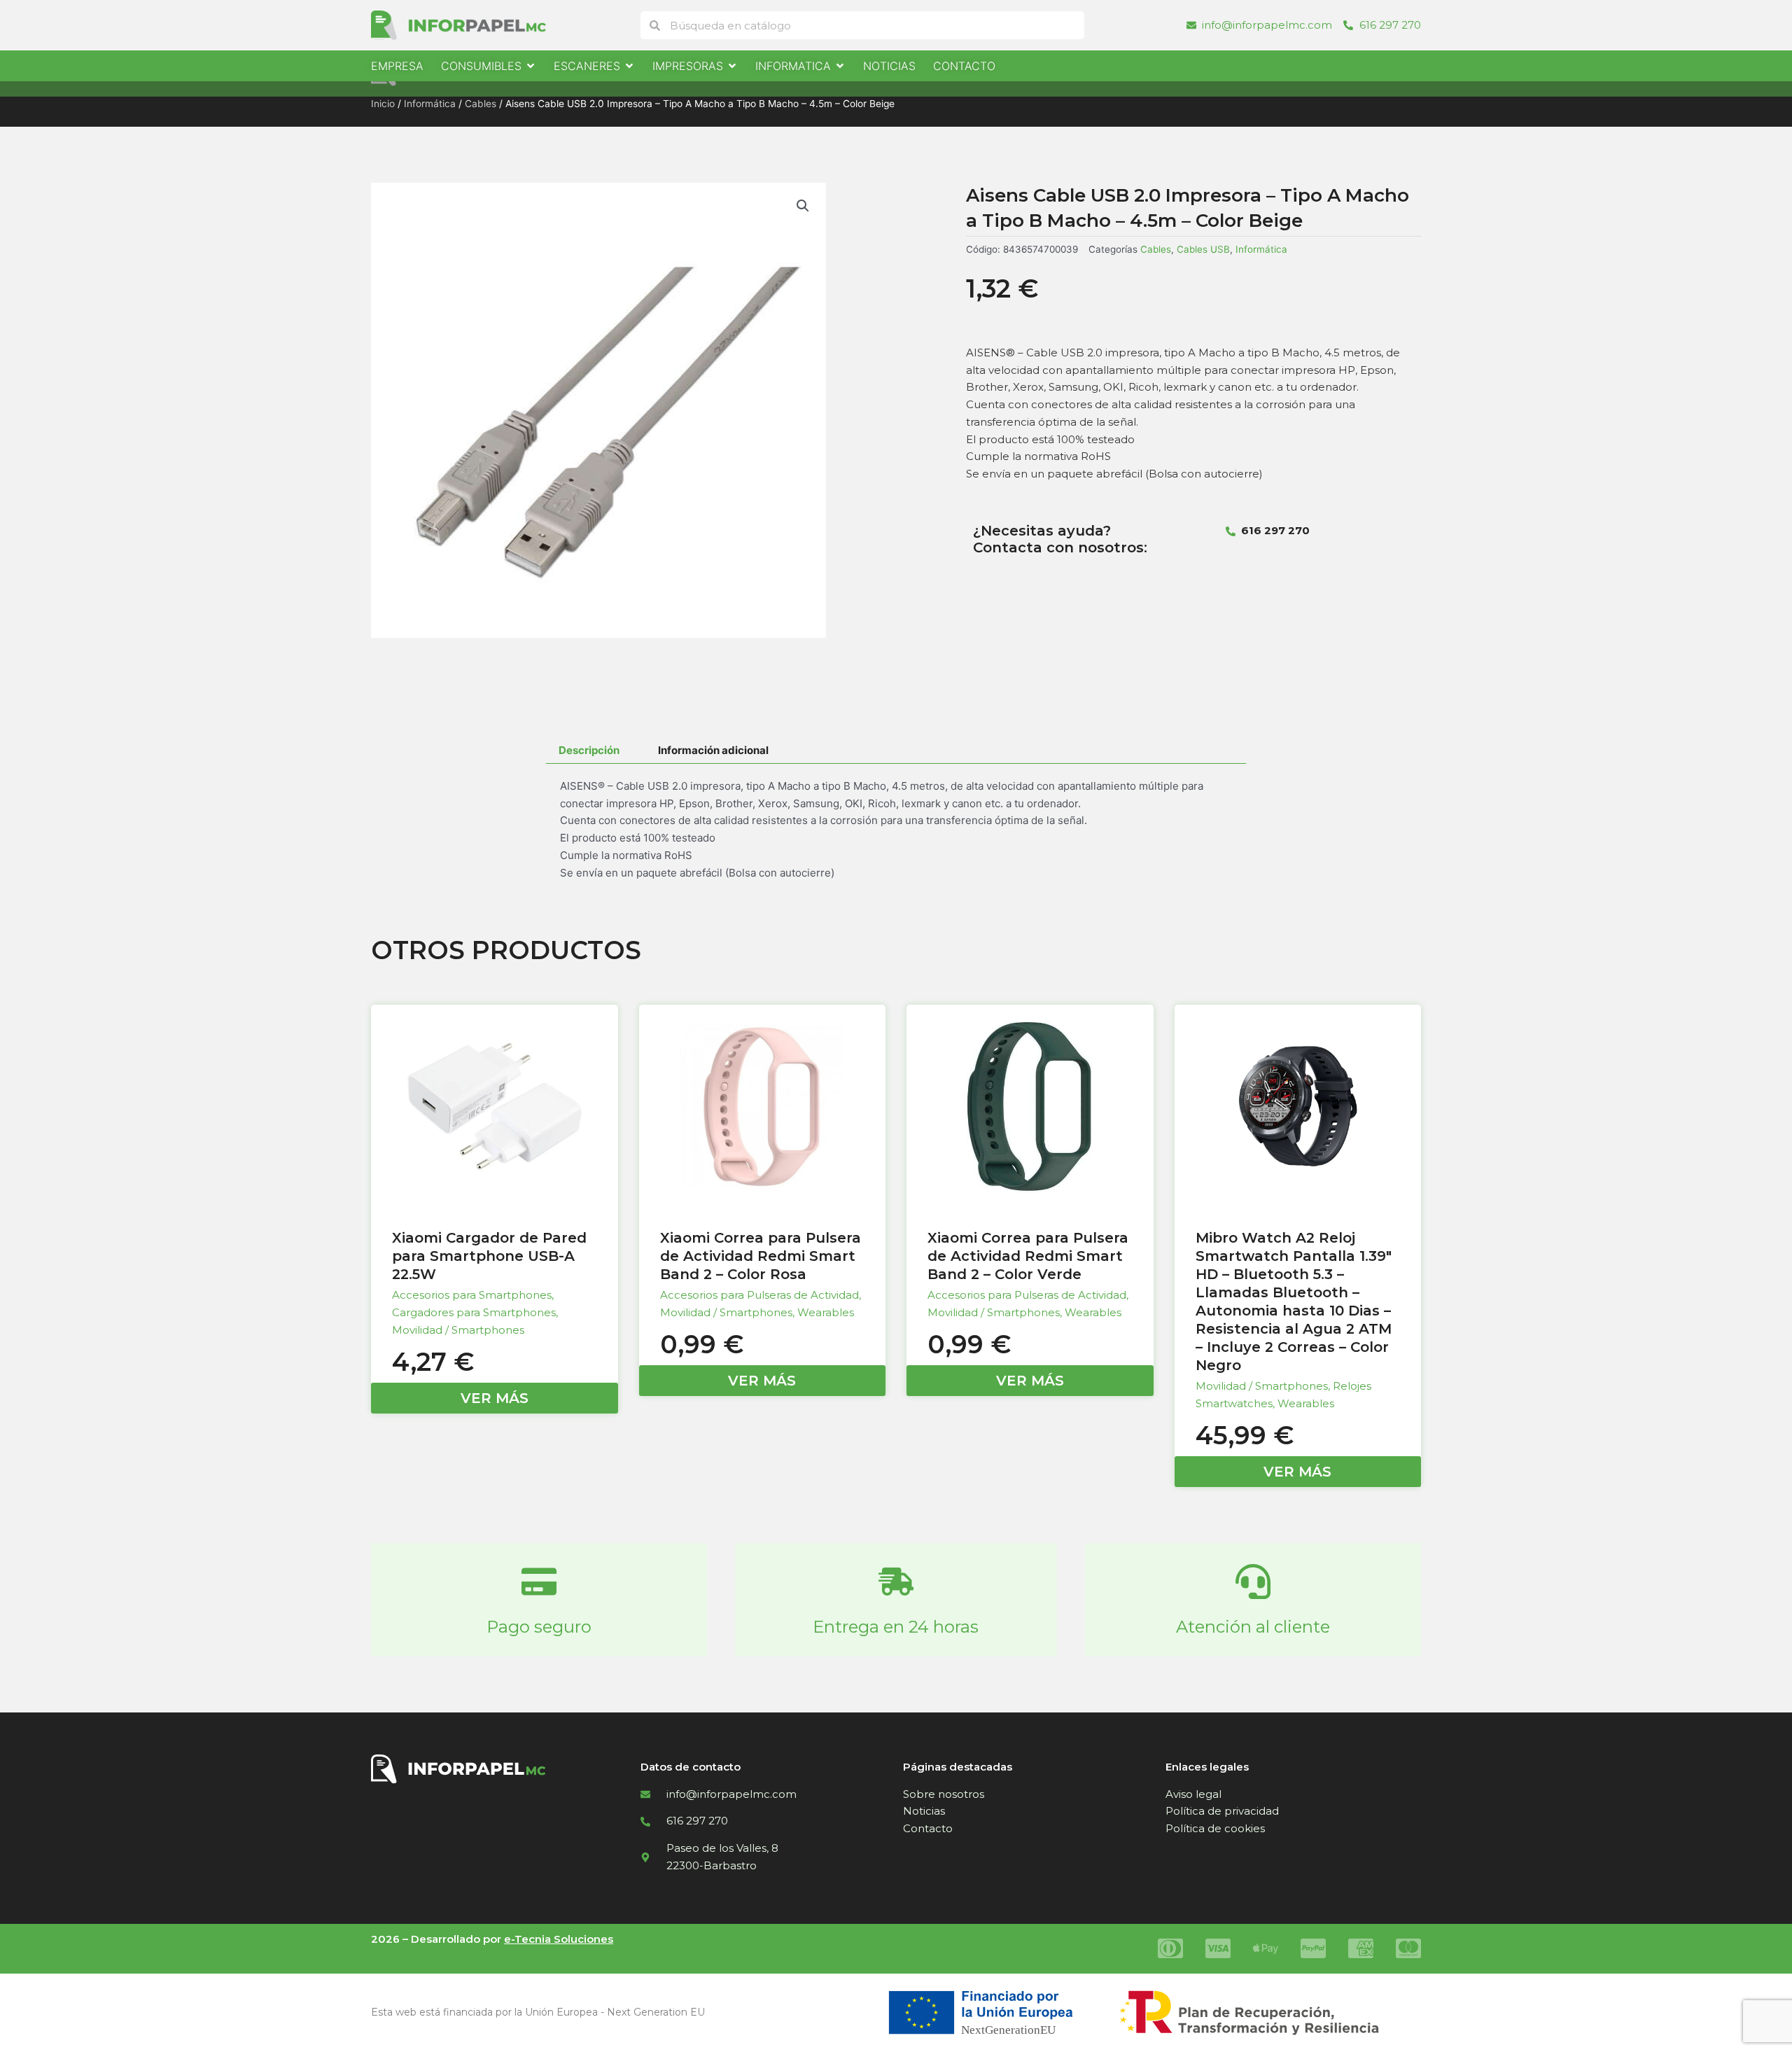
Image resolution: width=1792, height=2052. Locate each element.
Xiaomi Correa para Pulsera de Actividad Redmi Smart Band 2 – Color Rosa (761, 1256)
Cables (481, 104)
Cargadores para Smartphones (474, 1312)
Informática (430, 104)
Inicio (383, 104)
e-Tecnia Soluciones (559, 1939)
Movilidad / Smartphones (458, 1330)
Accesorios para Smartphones (472, 1295)
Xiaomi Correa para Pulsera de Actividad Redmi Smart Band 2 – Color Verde (1028, 1256)
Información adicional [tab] (713, 750)
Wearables (826, 1312)
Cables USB (1203, 249)
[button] (803, 206)
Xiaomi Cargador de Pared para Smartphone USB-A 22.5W (489, 1256)
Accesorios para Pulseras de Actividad (759, 1295)
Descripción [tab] (589, 750)
